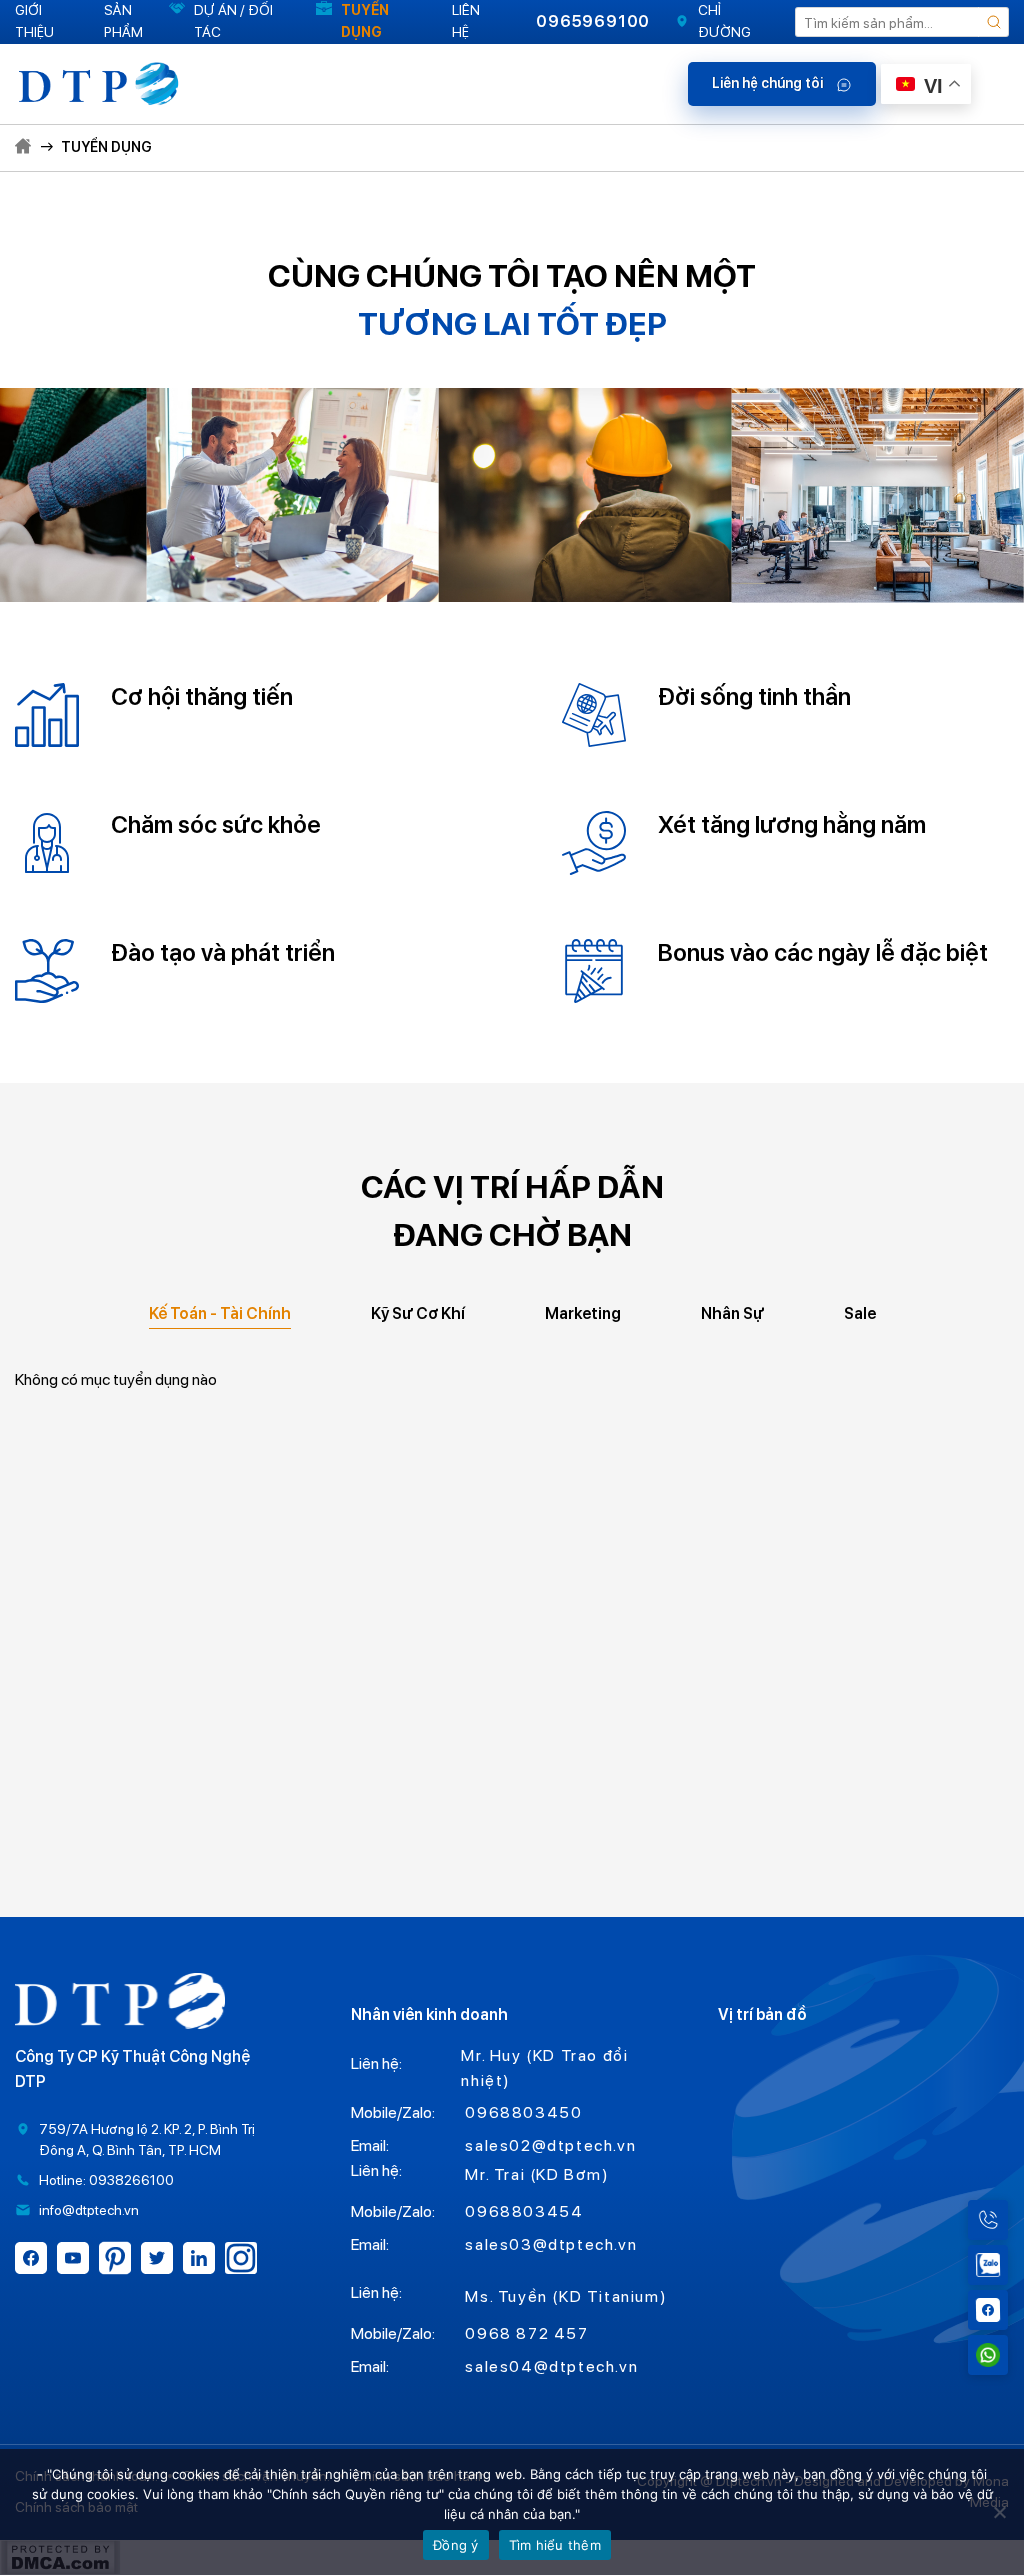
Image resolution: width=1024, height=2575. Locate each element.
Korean (944, 213)
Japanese (946, 157)
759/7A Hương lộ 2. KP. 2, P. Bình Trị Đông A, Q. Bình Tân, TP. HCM (147, 2140)
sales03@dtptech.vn (551, 2244)
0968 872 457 (526, 2333)
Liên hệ (466, 21)
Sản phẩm (123, 21)
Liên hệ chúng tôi (769, 83)
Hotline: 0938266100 (106, 2180)
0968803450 (523, 2112)
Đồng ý (456, 2545)
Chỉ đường (724, 21)
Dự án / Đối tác (233, 21)
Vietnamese (946, 269)
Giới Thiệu (34, 21)
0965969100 (593, 21)
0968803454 (524, 2211)
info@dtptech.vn (89, 2210)
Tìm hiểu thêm (555, 2545)
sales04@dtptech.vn (551, 2366)
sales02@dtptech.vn (550, 2145)
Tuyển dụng (365, 21)
